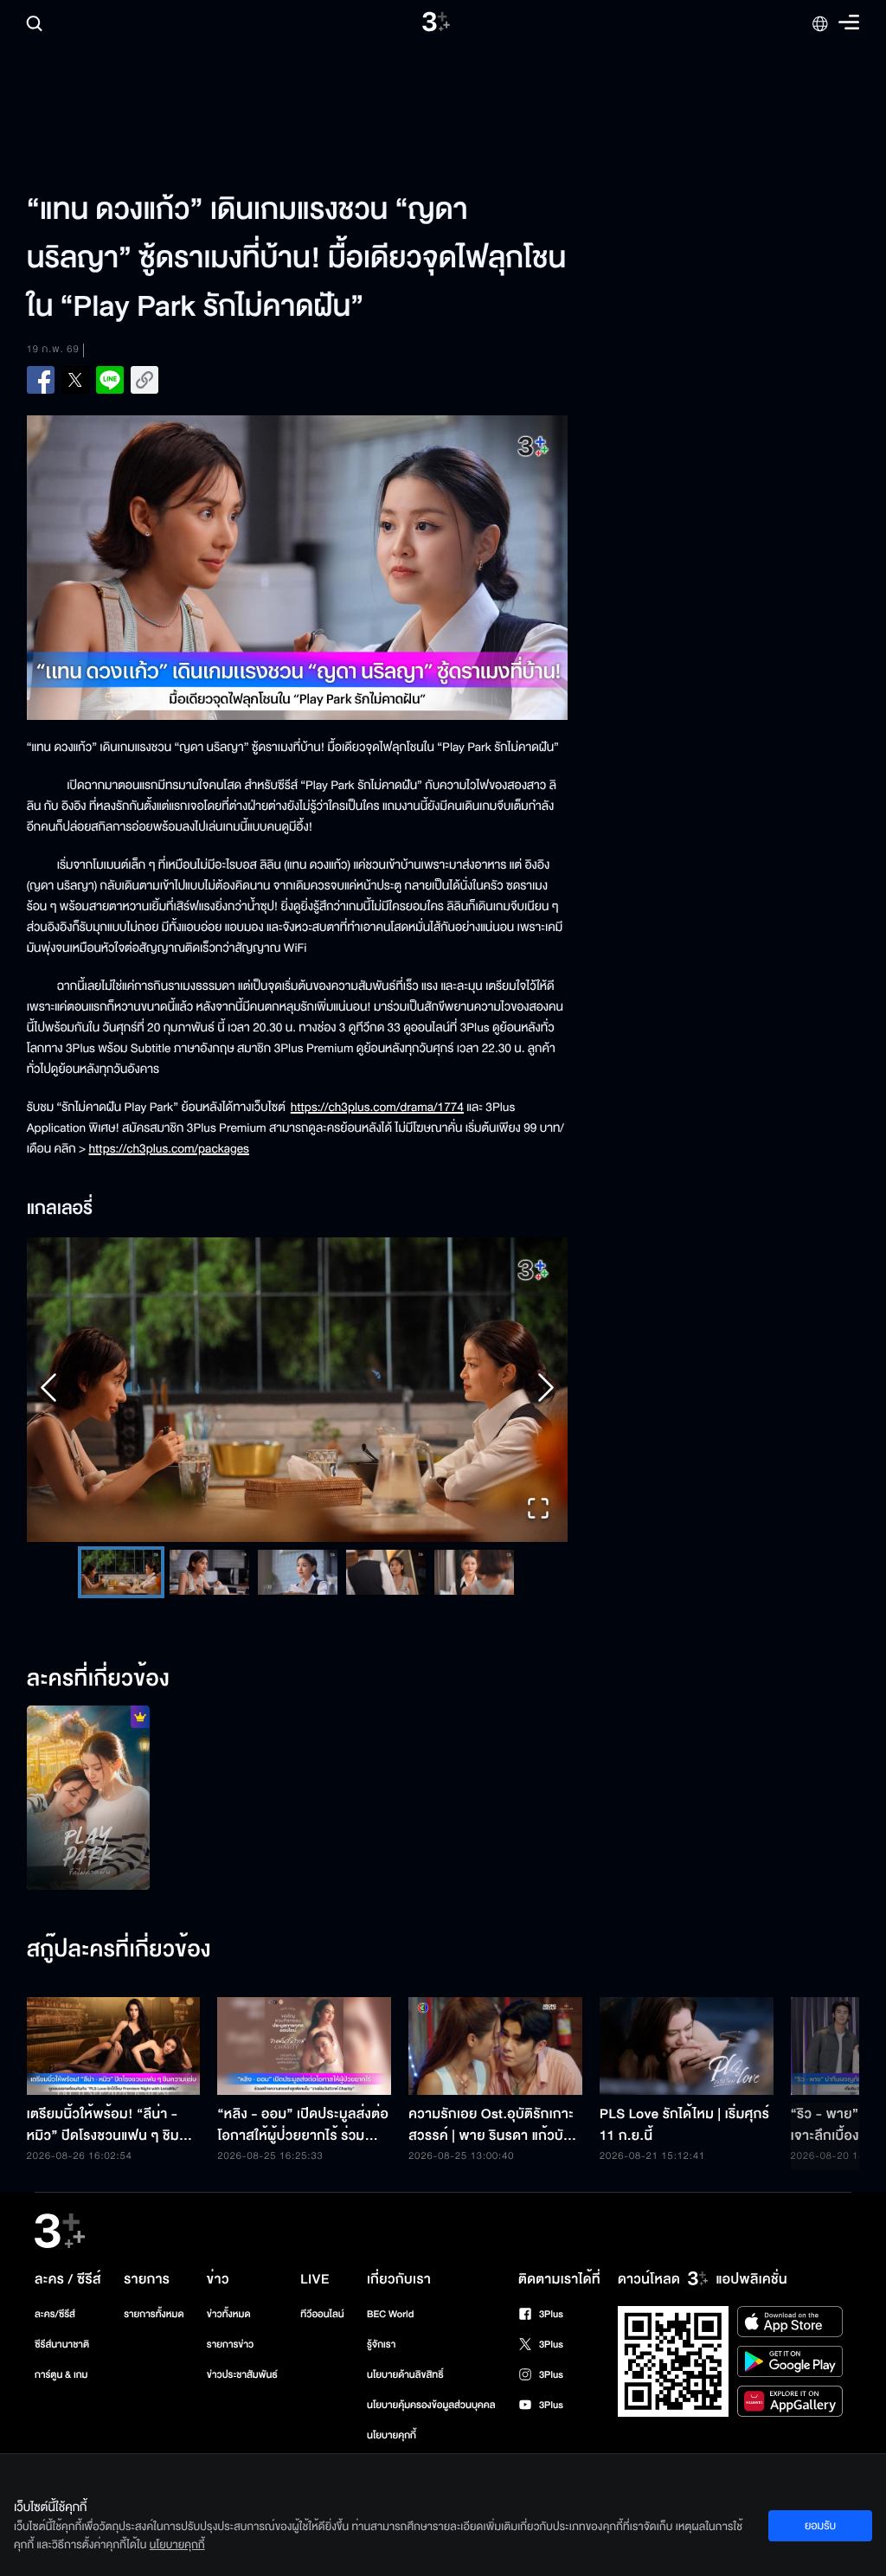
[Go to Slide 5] (473, 1572)
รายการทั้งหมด (154, 2314)
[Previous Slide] (48, 1389)
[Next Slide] (546, 1389)
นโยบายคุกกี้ (392, 2435)
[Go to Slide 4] (385, 1572)
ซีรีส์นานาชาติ (62, 2345)
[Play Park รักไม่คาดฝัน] (88, 1798)
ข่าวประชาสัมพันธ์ (242, 2375)
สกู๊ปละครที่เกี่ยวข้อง (119, 1950)
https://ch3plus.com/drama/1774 (377, 1107)
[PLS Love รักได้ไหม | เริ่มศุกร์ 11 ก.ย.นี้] (687, 2046)
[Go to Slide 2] (209, 1572)
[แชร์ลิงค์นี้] (144, 380)
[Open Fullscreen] (538, 1510)
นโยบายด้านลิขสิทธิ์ (405, 2375)
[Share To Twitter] (75, 380)
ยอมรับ (820, 2526)
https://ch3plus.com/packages (169, 1149)
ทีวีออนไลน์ (322, 2314)
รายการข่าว (230, 2345)
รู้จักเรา (381, 2345)
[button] (298, 1390)
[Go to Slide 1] (120, 1572)
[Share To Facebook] (41, 380)
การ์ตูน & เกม (61, 2375)
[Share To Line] (110, 380)
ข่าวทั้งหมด (229, 2314)
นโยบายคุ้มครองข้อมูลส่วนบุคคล (431, 2405)
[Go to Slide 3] (297, 1572)
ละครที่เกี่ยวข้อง (99, 1680)
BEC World (390, 2314)
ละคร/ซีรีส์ (55, 2314)
